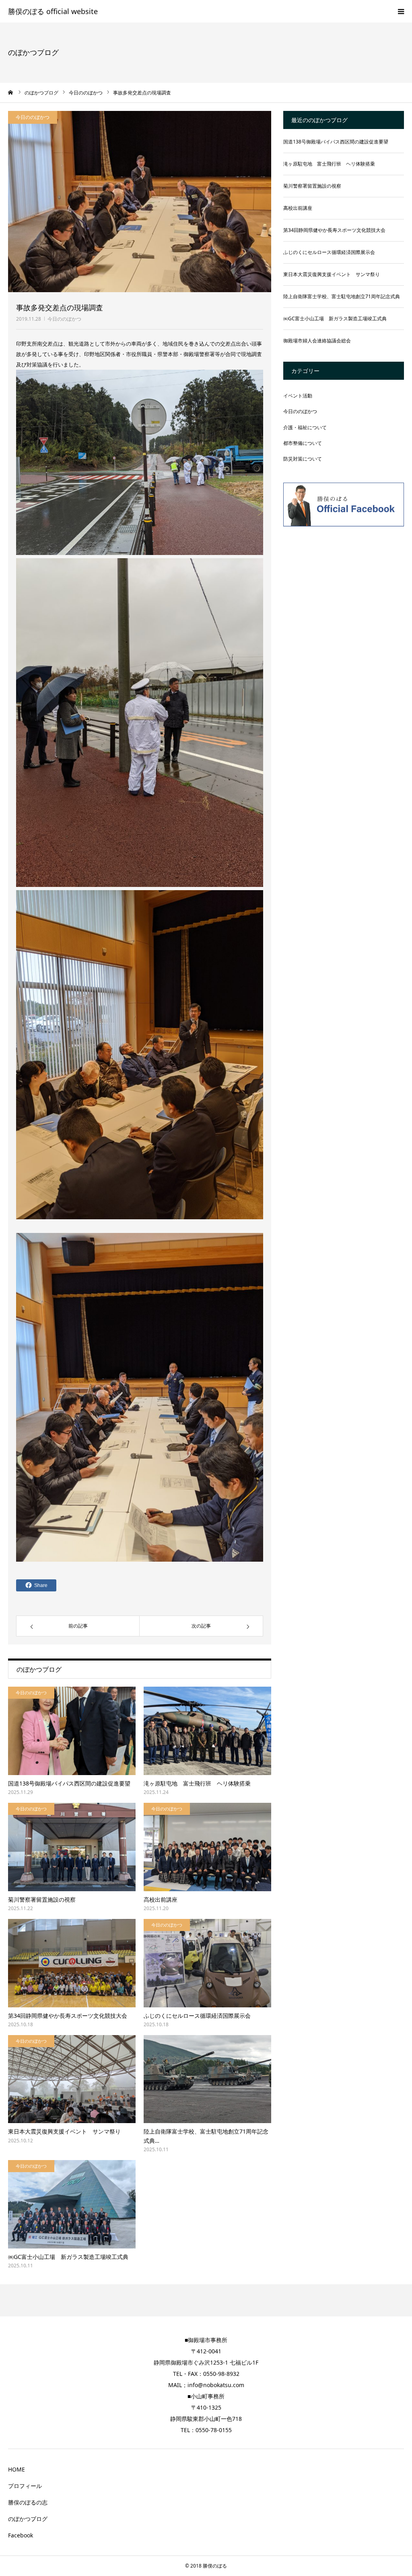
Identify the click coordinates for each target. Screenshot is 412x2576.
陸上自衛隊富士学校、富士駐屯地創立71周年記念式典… (206, 2136)
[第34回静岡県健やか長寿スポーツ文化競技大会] (72, 1963)
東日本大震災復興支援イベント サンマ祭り (64, 2131)
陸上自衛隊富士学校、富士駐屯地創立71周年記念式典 (342, 296)
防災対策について (303, 459)
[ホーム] (11, 92)
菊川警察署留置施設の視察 (42, 1899)
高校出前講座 (161, 1899)
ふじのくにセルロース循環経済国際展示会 (197, 2016)
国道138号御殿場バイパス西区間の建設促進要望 (69, 1783)
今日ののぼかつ (64, 319)
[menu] (401, 11)
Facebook (21, 2535)
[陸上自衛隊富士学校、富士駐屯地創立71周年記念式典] (207, 2079)
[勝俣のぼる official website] (53, 12)
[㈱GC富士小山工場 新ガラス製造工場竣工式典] (72, 2204)
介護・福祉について (305, 427)
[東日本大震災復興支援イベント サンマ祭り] (72, 2079)
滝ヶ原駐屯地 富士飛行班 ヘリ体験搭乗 (197, 1783)
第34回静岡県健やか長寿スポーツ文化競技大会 (68, 2016)
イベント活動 (298, 396)
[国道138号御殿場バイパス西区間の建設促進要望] (72, 1731)
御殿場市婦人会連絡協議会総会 (317, 341)
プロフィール (25, 2486)
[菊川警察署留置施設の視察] (72, 1847)
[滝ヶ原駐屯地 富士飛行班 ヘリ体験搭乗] (207, 1731)
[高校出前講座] (207, 1847)
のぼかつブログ (28, 2519)
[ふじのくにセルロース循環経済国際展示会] (207, 1963)
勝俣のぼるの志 (28, 2502)
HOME (16, 2469)
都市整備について (303, 443)
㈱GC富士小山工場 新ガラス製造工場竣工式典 (68, 2257)
